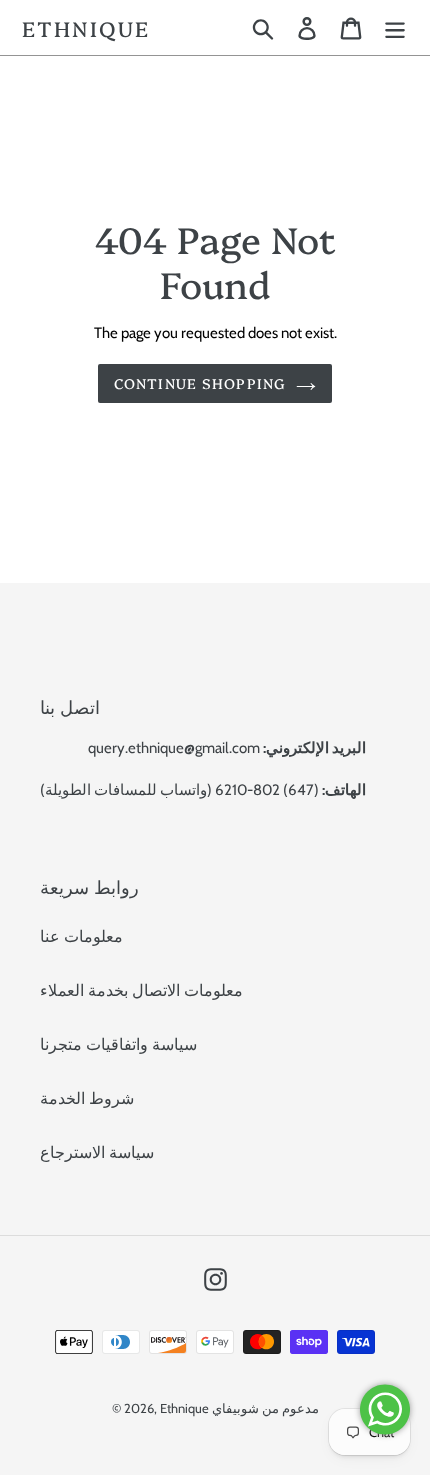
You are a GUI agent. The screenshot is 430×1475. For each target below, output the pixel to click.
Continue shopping (200, 383)
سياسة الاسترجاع (97, 1152)
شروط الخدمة (87, 1098)
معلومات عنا (81, 936)
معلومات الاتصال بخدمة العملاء (141, 990)
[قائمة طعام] (395, 27)
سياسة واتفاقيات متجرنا (118, 1044)
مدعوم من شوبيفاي (265, 1408)
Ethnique (86, 27)
